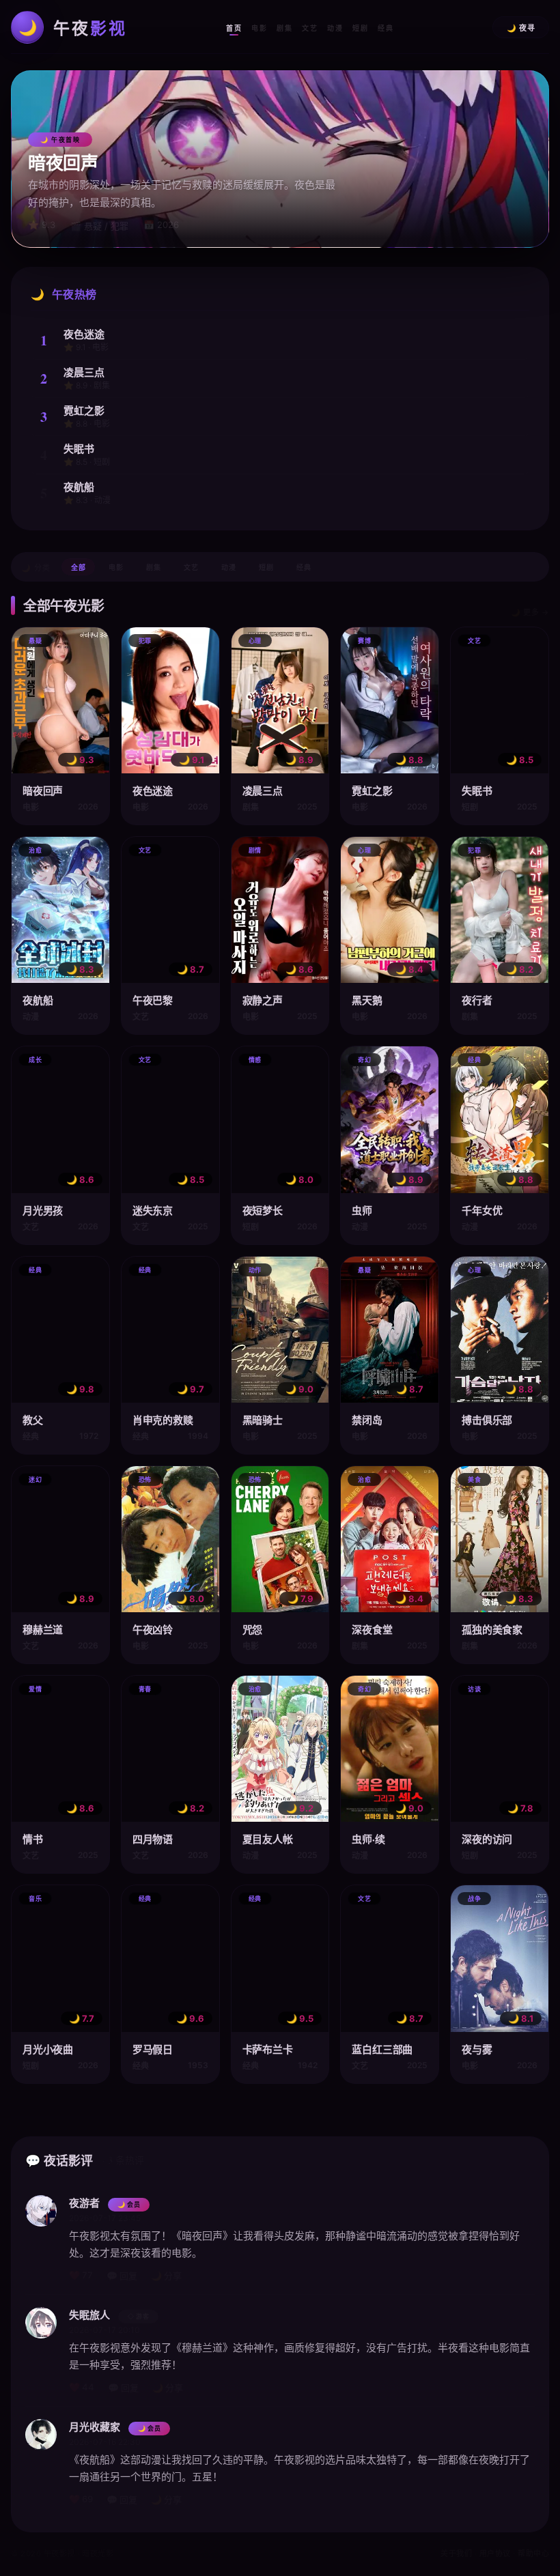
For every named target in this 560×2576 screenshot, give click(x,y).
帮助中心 (533, 2553)
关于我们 (456, 2553)
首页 (234, 28)
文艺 (310, 28)
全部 (78, 568)
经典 (386, 28)
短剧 (360, 28)
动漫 (335, 28)
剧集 (284, 28)
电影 (259, 28)
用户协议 (495, 2553)
